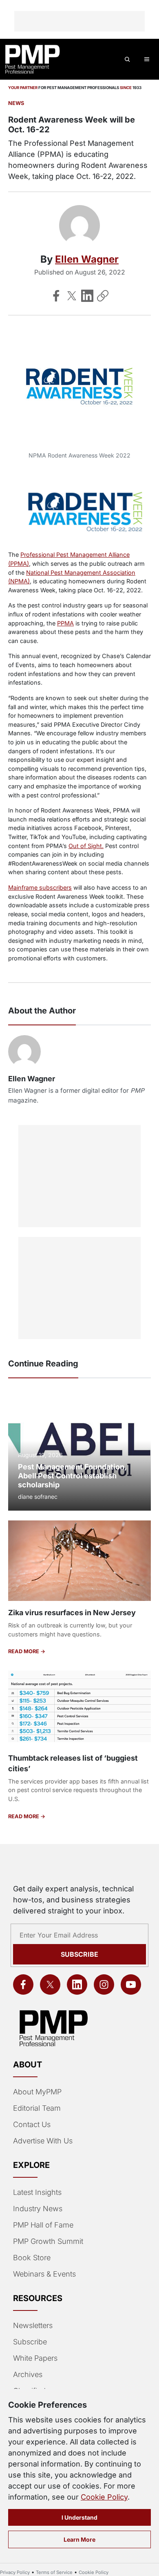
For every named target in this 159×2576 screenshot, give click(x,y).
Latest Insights (37, 2192)
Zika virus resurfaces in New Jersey (72, 1613)
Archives (28, 2374)
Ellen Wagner (87, 259)
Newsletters (33, 2325)
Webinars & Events (44, 2274)
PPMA (65, 623)
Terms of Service (54, 2572)
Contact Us (32, 2124)
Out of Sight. (86, 846)
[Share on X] (72, 296)
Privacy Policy (15, 2572)
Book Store (32, 2258)
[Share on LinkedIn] (87, 296)
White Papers (35, 2358)
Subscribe (79, 1954)
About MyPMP (37, 2092)
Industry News (38, 2209)
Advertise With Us (43, 2141)
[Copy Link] (103, 296)
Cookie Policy (104, 2497)
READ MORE (24, 1651)
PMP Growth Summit (48, 2241)
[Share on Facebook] (56, 296)
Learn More (79, 2539)
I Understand (79, 2517)
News (16, 103)
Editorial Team (37, 2108)
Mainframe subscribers (40, 887)
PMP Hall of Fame (43, 2225)
